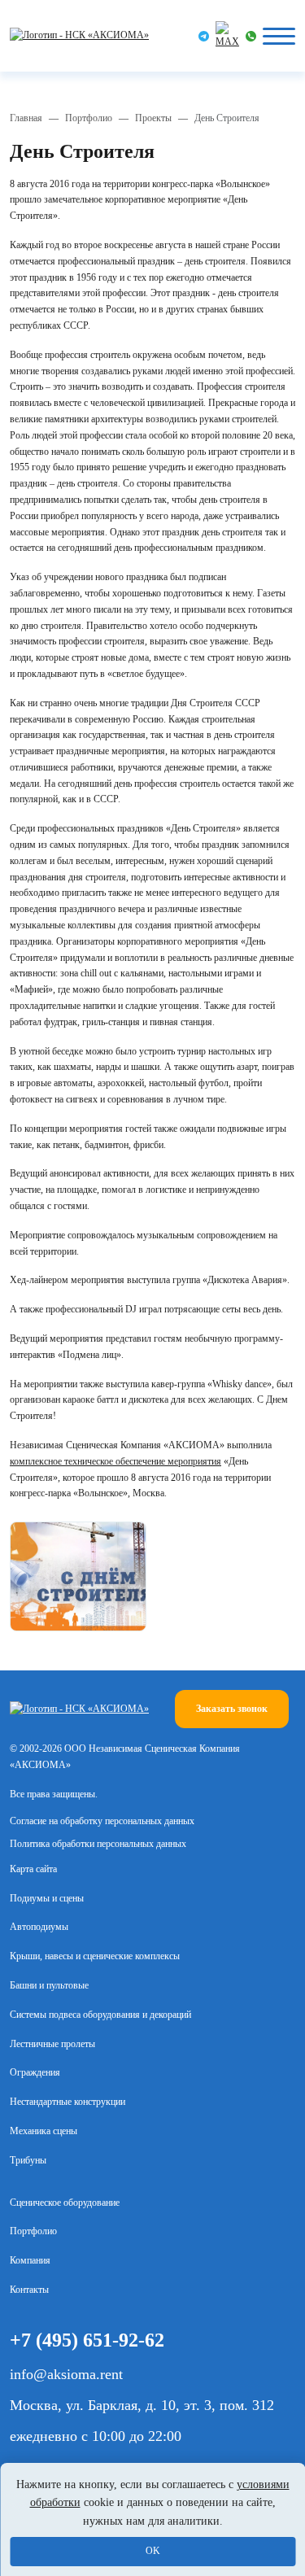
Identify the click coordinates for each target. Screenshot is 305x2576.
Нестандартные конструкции (68, 2102)
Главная (26, 118)
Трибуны (28, 2160)
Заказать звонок (232, 1709)
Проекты (153, 118)
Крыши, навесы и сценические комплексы (95, 1956)
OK (153, 2551)
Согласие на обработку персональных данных (102, 1821)
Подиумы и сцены (47, 1898)
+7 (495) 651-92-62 (87, 2340)
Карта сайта (33, 1869)
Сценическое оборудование (65, 2203)
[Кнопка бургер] (279, 36)
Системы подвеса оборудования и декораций (100, 2015)
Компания (30, 2260)
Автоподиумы (39, 1927)
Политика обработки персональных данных (98, 1844)
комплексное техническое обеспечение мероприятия (115, 1461)
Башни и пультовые (49, 1985)
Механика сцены (44, 2131)
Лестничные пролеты (52, 2044)
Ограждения (35, 2072)
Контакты (29, 2290)
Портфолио (89, 118)
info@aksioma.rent (66, 2374)
